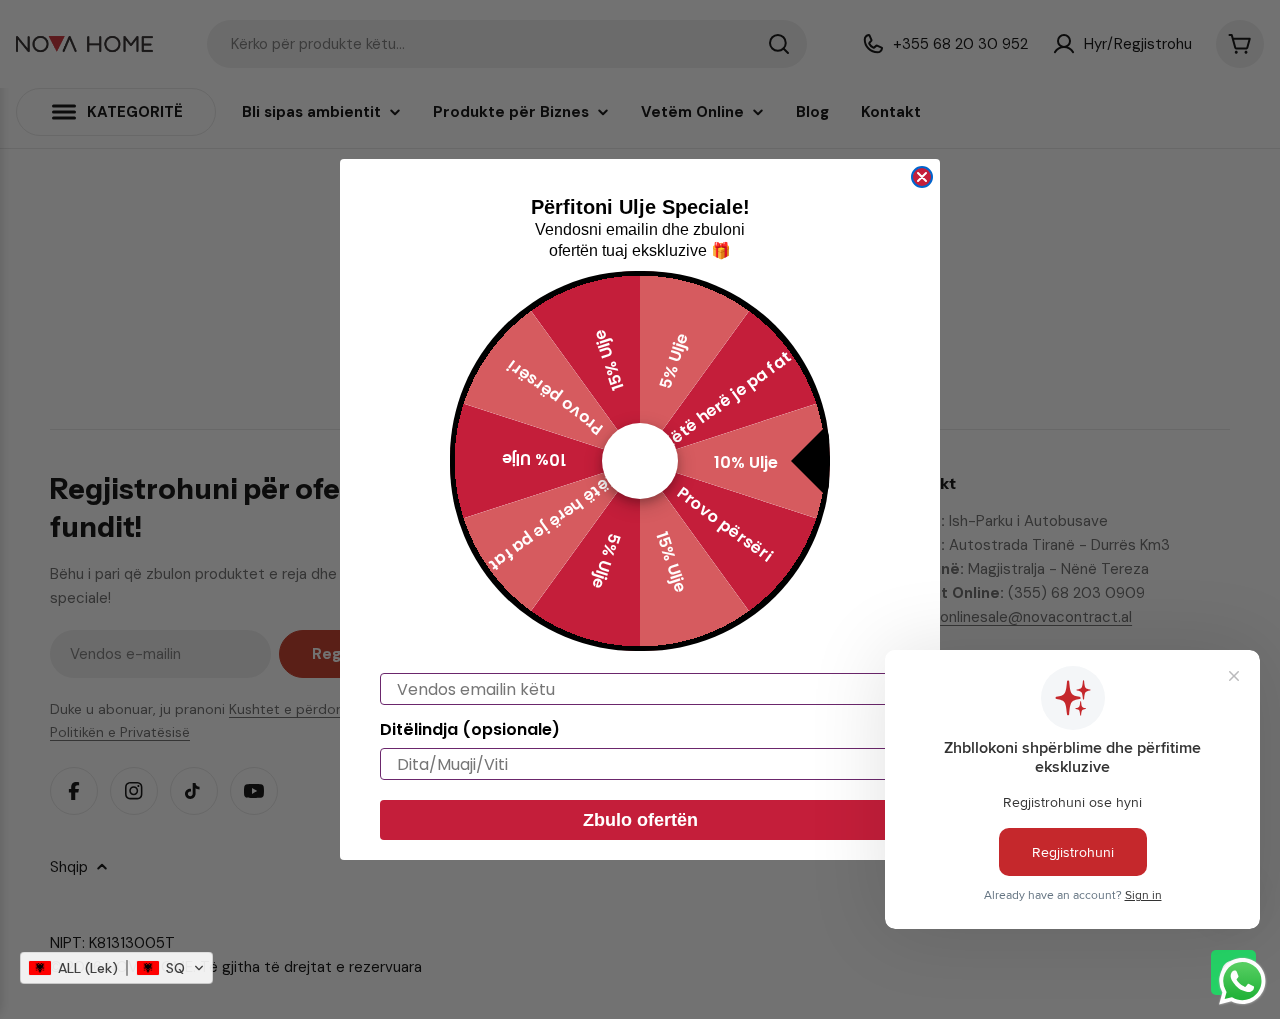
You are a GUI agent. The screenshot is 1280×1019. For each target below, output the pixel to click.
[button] (116, 968)
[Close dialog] (922, 177)
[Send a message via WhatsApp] (1242, 981)
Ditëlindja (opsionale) (470, 729)
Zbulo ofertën (640, 820)
